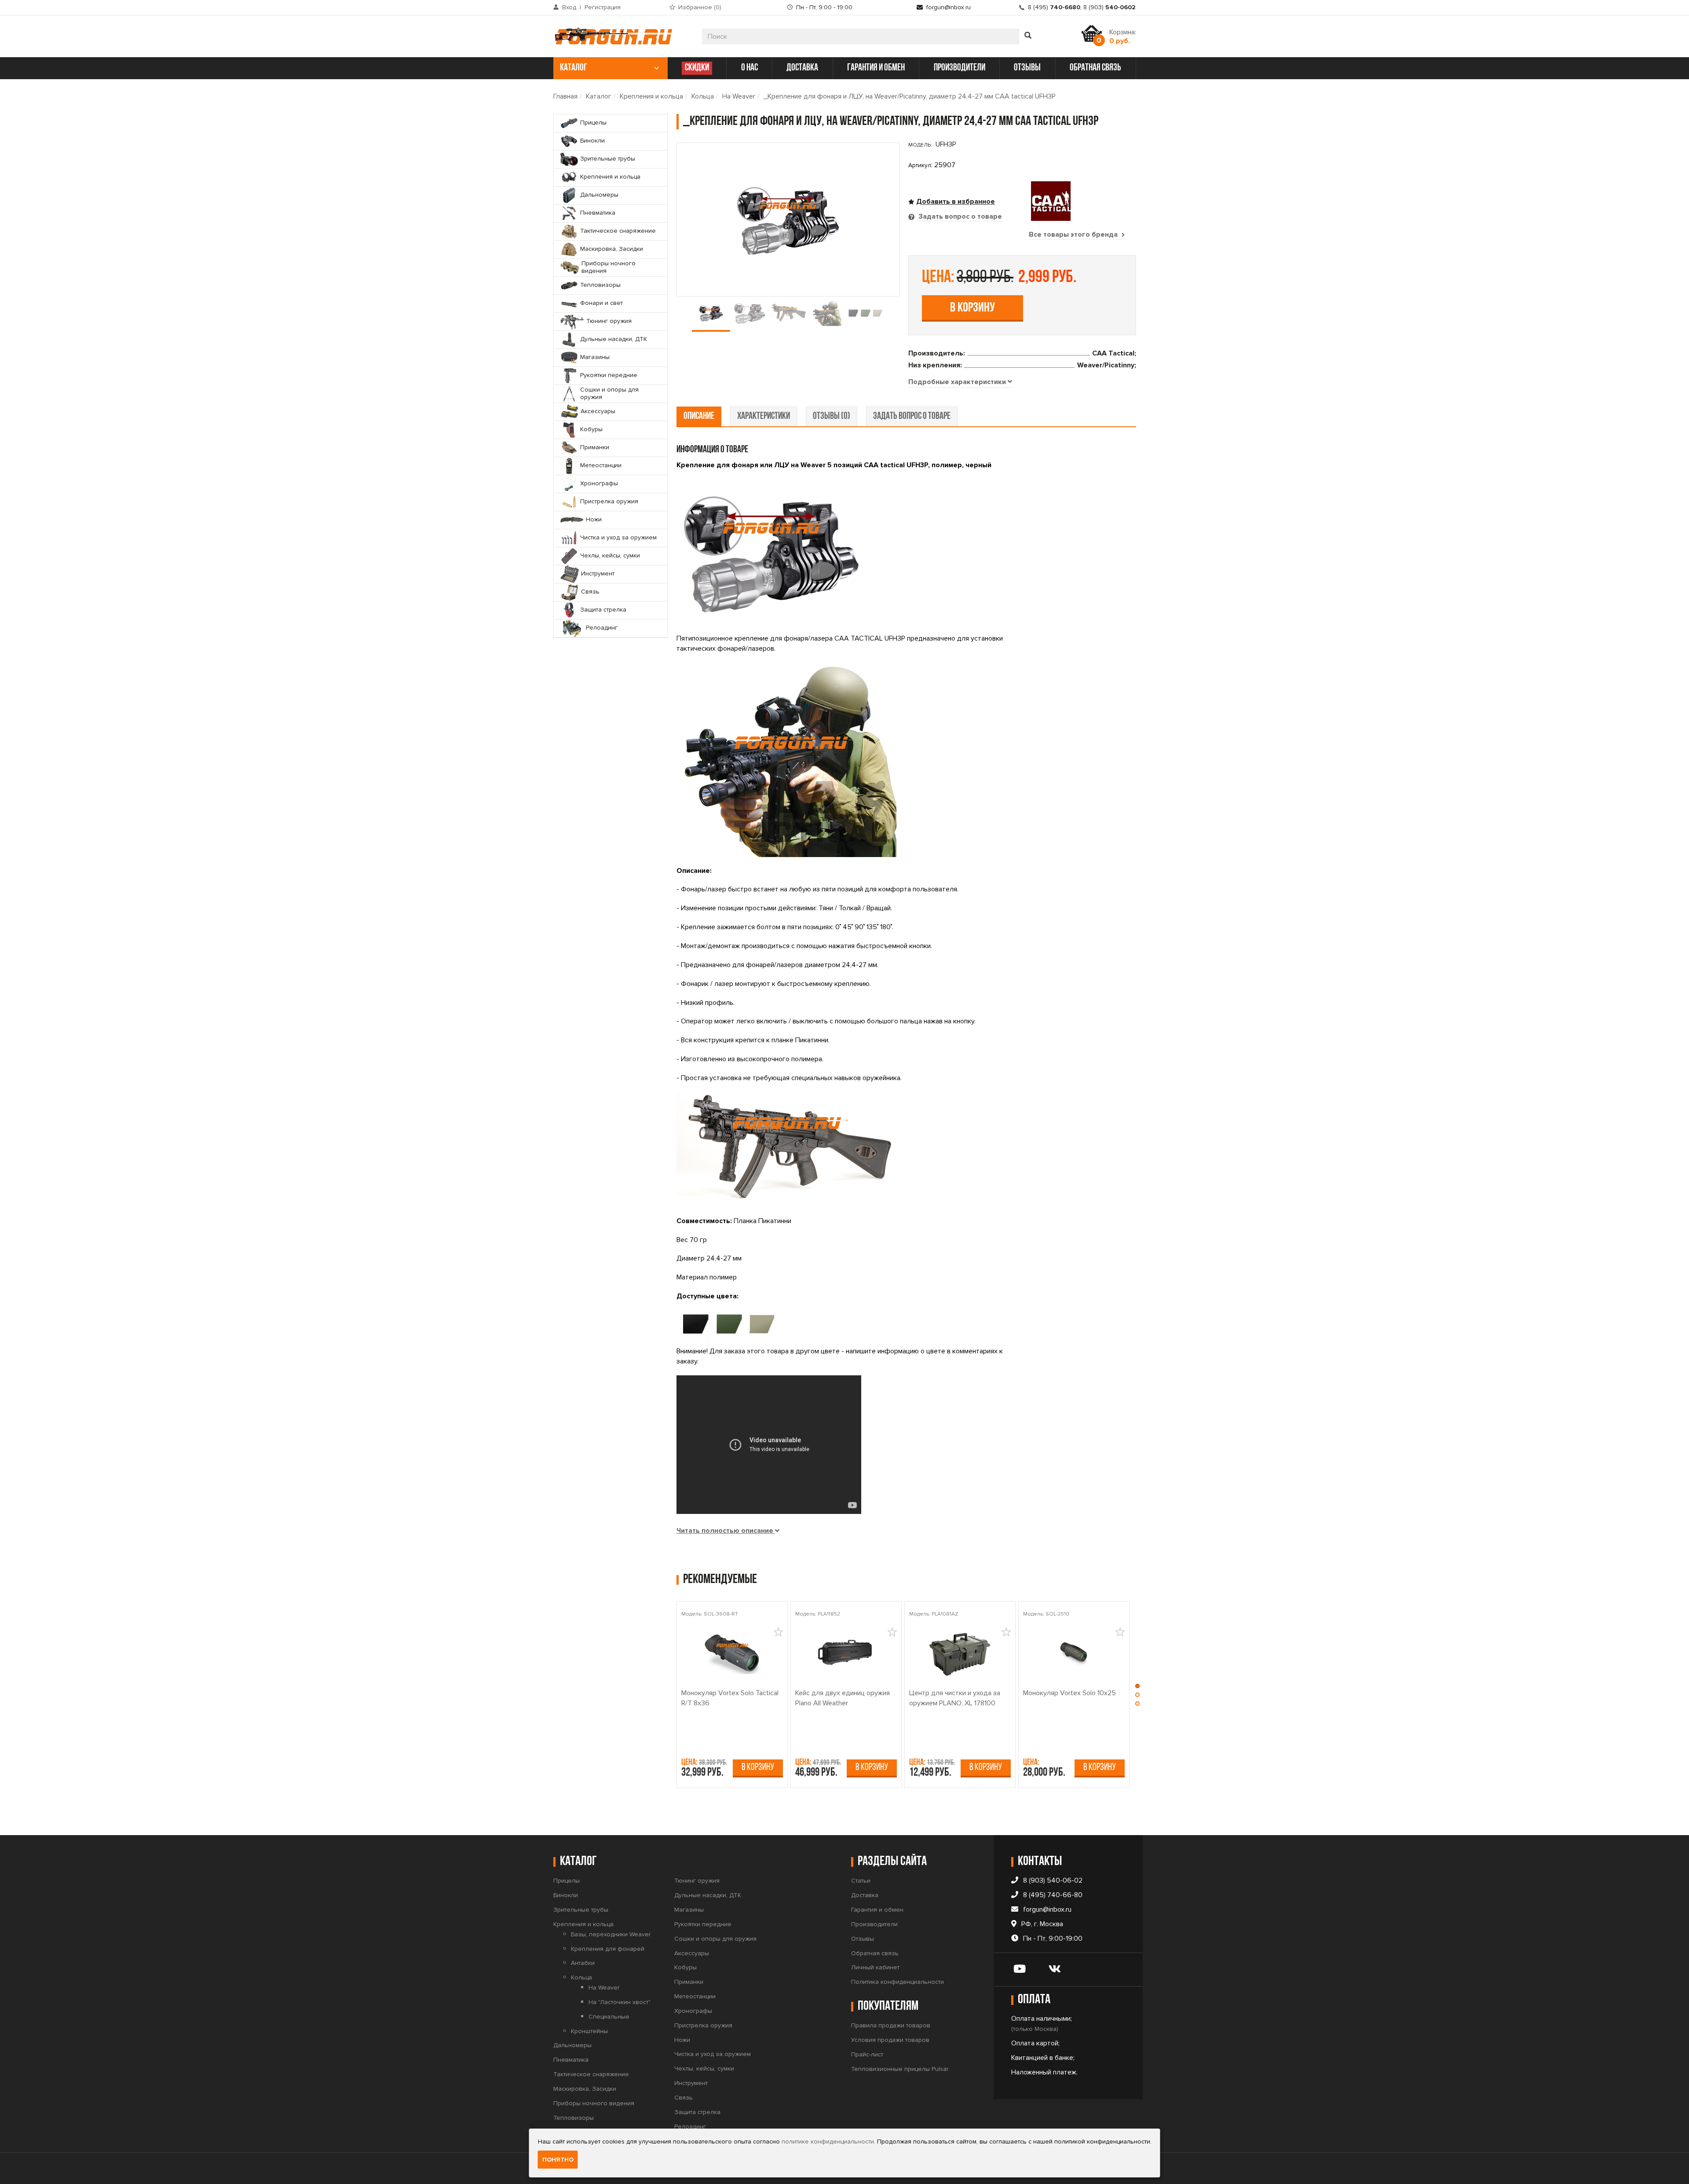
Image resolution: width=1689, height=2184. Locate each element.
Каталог (599, 96)
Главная (565, 96)
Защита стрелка (697, 2112)
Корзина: (1123, 37)
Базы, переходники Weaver (611, 1934)
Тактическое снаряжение (591, 2074)
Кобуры (685, 1967)
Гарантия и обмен (877, 1910)
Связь (684, 2098)
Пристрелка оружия (703, 2025)
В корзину (972, 308)
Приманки (689, 1982)
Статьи (861, 1881)
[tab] (960, 382)
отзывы (1027, 68)
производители (960, 68)
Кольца (703, 96)
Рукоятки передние (703, 1924)
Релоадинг (690, 2127)
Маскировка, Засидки (585, 2089)
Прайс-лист (867, 2054)
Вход (569, 7)
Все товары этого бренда (1074, 235)
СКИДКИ (697, 68)
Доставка (865, 1895)
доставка (802, 68)
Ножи (682, 2040)
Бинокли (566, 1895)
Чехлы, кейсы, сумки (704, 2069)
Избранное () (700, 7)
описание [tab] (699, 416)
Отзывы (863, 1939)
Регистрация (603, 7)
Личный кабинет (875, 1967)
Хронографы (693, 2011)
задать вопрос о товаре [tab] (912, 416)
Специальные (609, 2017)
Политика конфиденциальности (898, 1982)
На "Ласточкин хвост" (620, 2002)
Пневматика (571, 2060)
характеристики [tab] (764, 416)
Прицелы (567, 1881)
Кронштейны (589, 2031)
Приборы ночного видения (594, 2103)
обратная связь (1095, 68)
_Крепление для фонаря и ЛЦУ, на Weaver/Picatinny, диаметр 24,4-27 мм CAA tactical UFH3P (910, 96)
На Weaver (739, 96)
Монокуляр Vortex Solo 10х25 (1069, 1693)
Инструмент (691, 2083)
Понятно (558, 2160)
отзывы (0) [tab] (832, 416)
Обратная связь (875, 1953)
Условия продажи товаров (890, 2040)
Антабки (583, 1963)
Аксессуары (692, 1953)
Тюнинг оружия (697, 1881)
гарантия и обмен (876, 68)
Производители (874, 1924)
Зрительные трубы (581, 1910)
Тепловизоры (574, 2118)
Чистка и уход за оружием (713, 2054)
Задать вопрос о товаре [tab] (959, 216)
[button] (1137, 1688)
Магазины (689, 1910)
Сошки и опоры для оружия (715, 1939)
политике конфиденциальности (828, 2142)
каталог (574, 68)
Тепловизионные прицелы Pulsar (900, 2069)
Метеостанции (695, 1996)
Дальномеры (572, 2045)
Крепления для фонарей (608, 1949)
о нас (749, 68)
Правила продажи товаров (891, 2025)
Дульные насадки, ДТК (708, 1895)
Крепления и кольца (651, 96)
